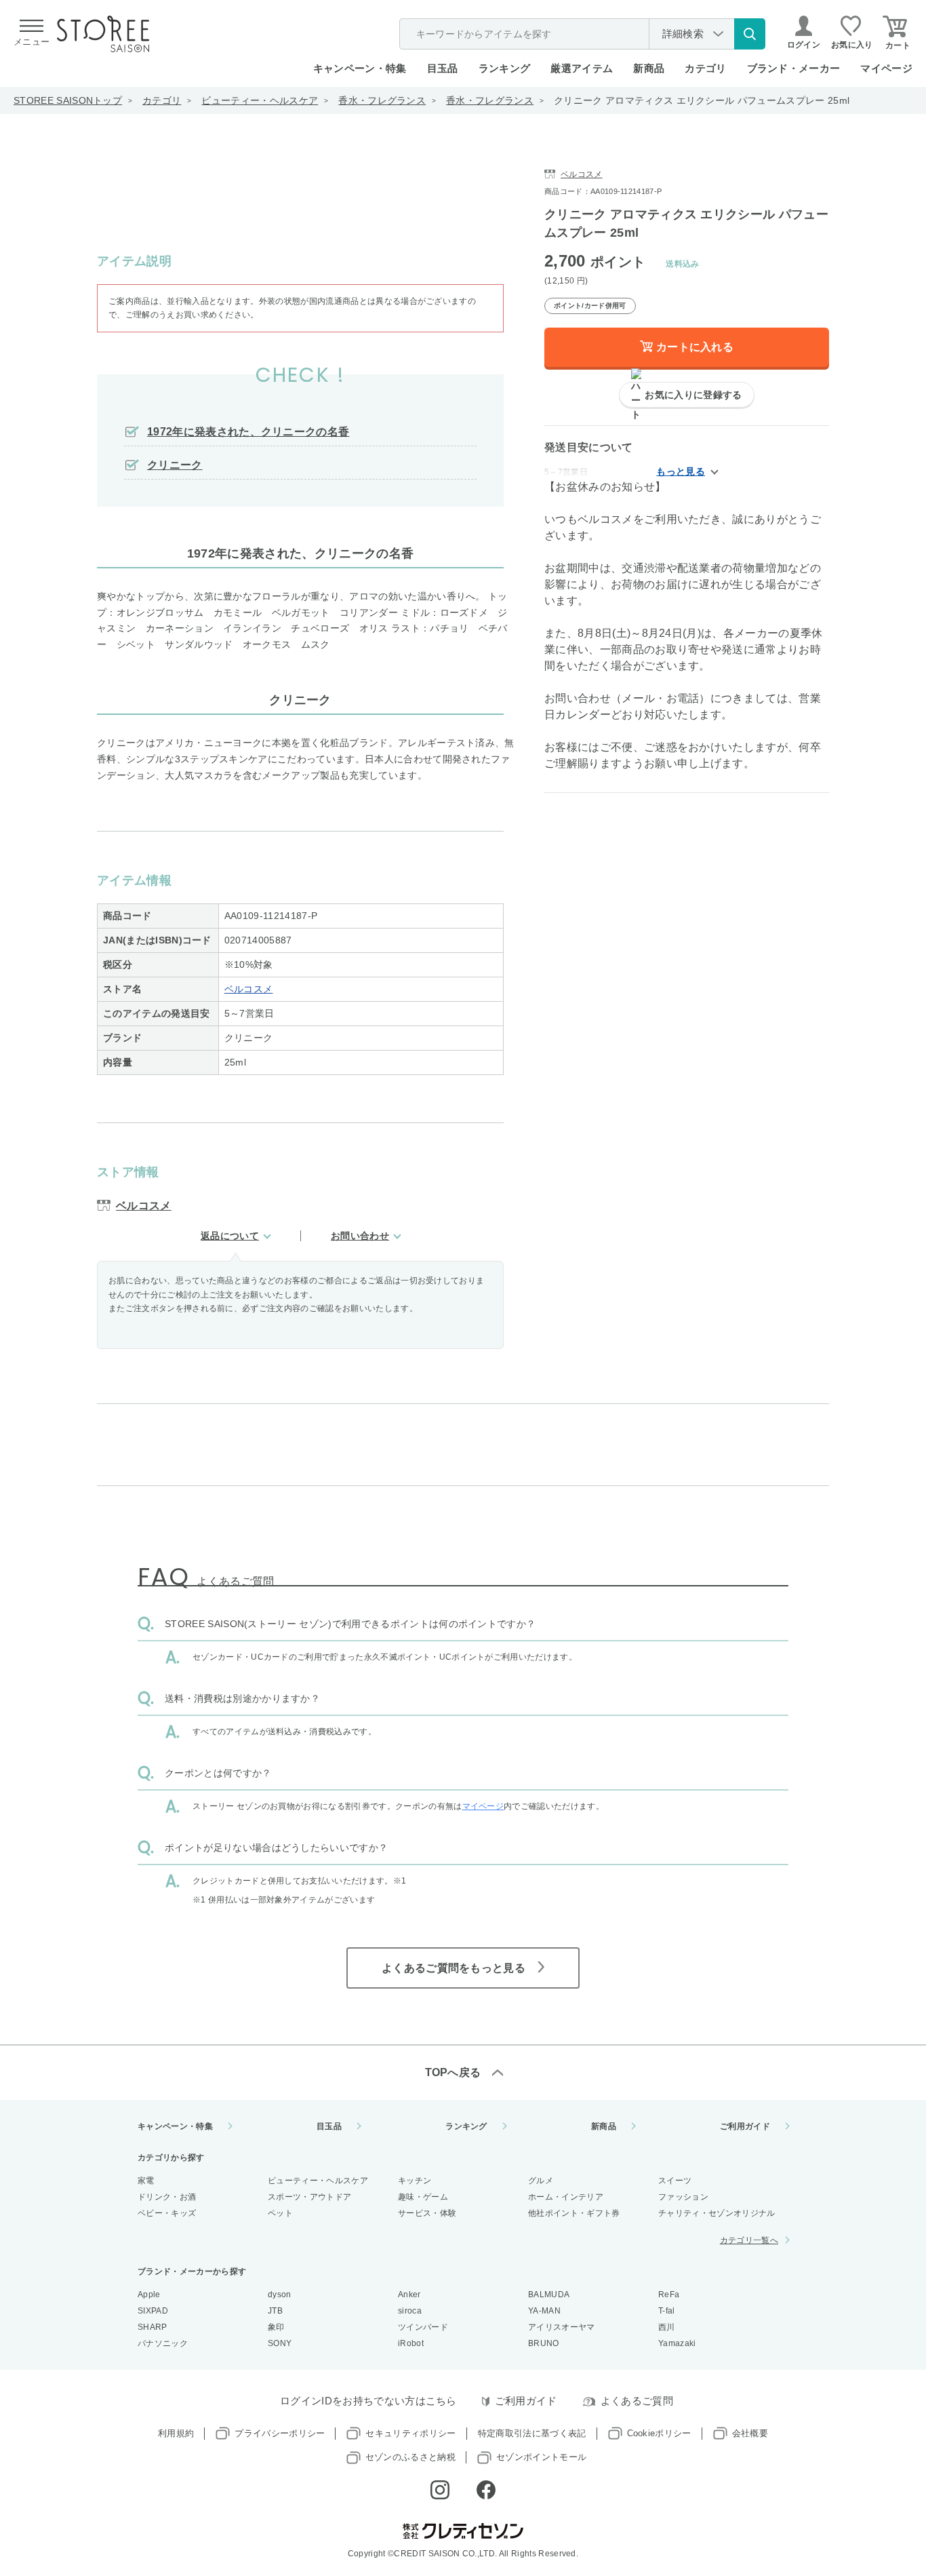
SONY (280, 2343)
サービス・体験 (427, 2213)
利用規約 (176, 2433)
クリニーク (175, 465)
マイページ (886, 68)
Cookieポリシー (659, 2433)
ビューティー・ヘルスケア (260, 100)
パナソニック (163, 2343)
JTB (275, 2311)
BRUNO (544, 2343)
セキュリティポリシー (410, 2433)
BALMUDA (549, 2295)
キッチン (415, 2181)
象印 (276, 2327)
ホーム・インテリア (566, 2197)
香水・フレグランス (382, 100)
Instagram (440, 2490)
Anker (409, 2295)
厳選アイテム (582, 68)
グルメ (541, 2181)
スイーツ (675, 2181)
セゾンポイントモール (541, 2457)
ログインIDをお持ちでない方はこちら (368, 2401)
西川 (667, 2327)
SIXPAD (153, 2311)
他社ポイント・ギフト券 (574, 2213)
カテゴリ (162, 100)
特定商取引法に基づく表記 (532, 2433)
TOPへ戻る (453, 2072)
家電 (146, 2181)
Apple (149, 2295)
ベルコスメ (249, 989)
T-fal (667, 2311)
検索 (750, 34)
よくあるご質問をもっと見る (454, 1968)
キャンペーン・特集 (360, 68)
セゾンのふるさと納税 (410, 2457)
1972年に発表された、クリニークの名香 (248, 432)
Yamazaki (677, 2343)
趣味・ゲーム (423, 2197)
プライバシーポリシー (280, 2433)
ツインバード (423, 2327)
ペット (280, 2213)
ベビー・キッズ (167, 2213)
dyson (280, 2295)
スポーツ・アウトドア (309, 2197)
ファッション (683, 2197)
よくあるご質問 (637, 2401)
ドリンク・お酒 (167, 2197)
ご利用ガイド (745, 2126)
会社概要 (750, 2433)
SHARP (153, 2327)
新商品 (649, 68)
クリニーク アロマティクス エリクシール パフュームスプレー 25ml (702, 100)
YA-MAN (544, 2311)
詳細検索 (683, 34)
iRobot (411, 2343)
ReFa (669, 2295)
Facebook (486, 2490)
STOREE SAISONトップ (68, 100)
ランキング (505, 68)
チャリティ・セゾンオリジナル (717, 2213)
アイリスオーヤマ (562, 2327)
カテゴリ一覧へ (749, 2240)
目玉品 (443, 68)
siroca (410, 2311)
